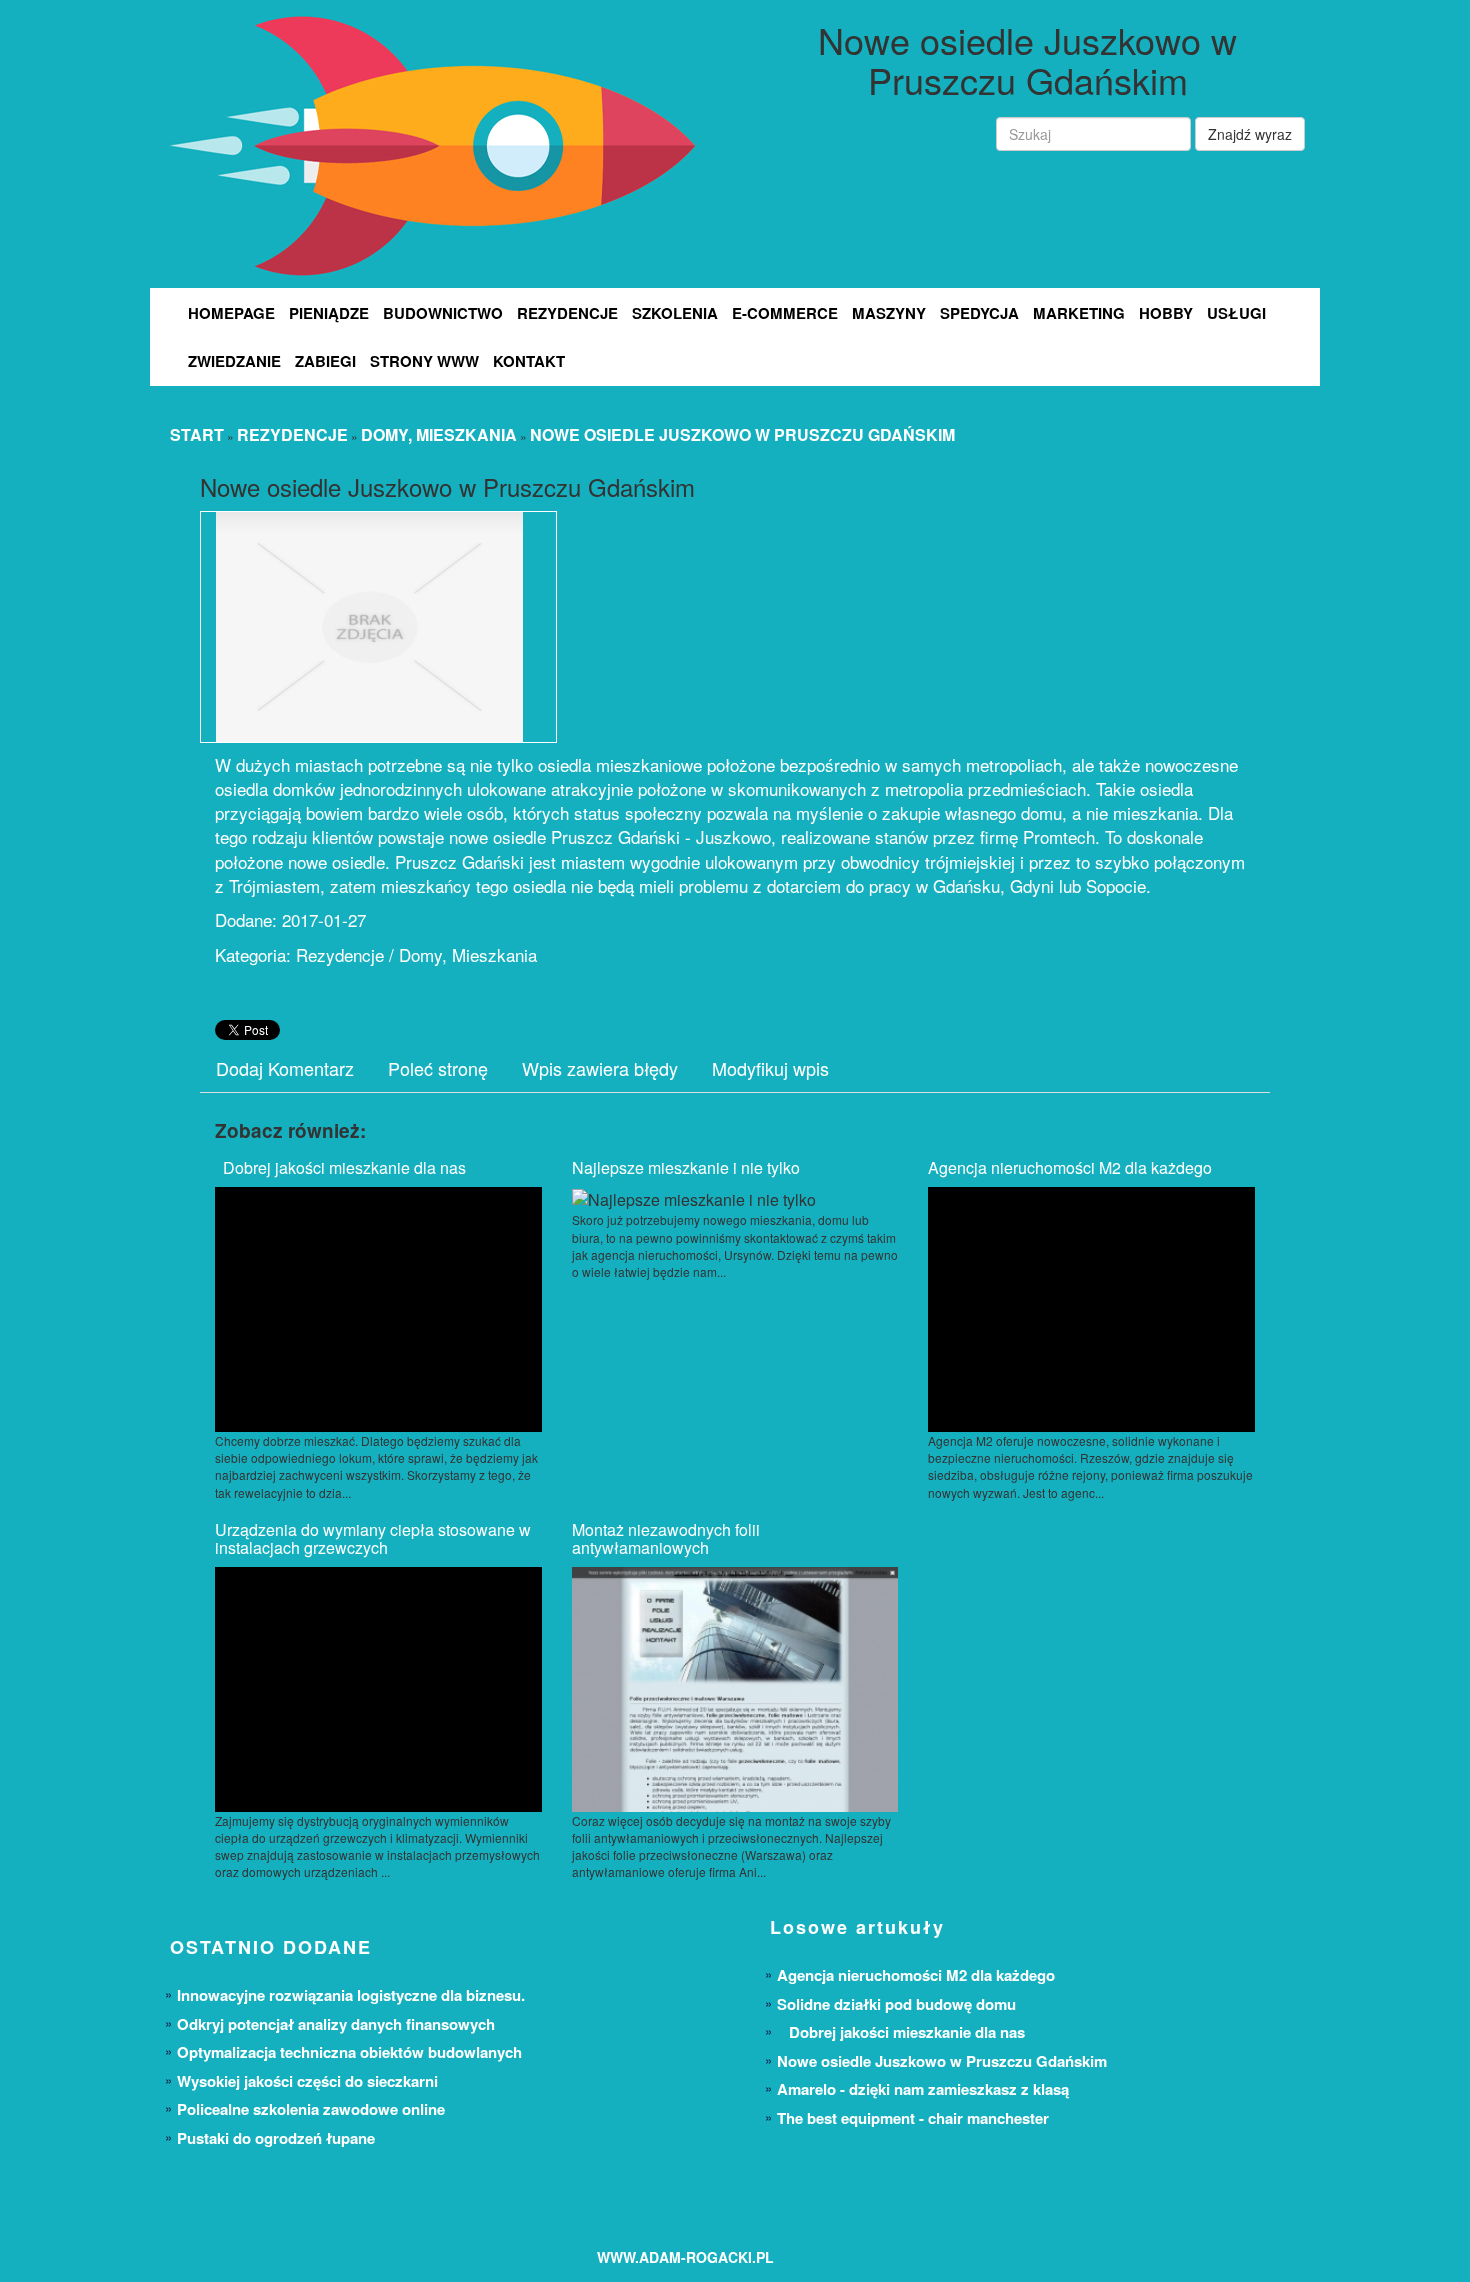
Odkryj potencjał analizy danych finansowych (336, 2024)
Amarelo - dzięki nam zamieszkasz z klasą (923, 2089)
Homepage (231, 313)
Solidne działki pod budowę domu (896, 2004)
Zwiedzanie (234, 361)
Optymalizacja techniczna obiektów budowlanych (349, 2052)
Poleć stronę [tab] (438, 1068)
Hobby (1166, 313)
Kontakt (529, 361)
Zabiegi (325, 361)
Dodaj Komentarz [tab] (285, 1068)
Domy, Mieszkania (439, 434)
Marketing (1079, 313)
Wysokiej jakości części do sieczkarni (307, 2081)
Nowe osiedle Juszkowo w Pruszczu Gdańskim (742, 434)
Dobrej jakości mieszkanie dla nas (340, 1167)
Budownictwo (443, 313)
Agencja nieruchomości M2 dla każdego (1070, 1167)
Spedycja (979, 313)
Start (197, 434)
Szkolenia (675, 313)
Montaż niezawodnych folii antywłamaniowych (666, 1538)
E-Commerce (785, 313)
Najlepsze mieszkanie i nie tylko (686, 1167)
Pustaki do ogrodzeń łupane (276, 2138)
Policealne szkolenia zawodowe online (311, 2109)
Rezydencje (567, 313)
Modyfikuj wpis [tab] (770, 1068)
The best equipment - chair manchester (913, 2118)
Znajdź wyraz (1250, 134)
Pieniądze (329, 313)
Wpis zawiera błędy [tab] (600, 1068)
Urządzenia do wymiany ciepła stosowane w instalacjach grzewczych (373, 1538)
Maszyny (889, 313)
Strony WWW (424, 361)
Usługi (1236, 313)
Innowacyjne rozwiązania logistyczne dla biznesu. (351, 1995)
